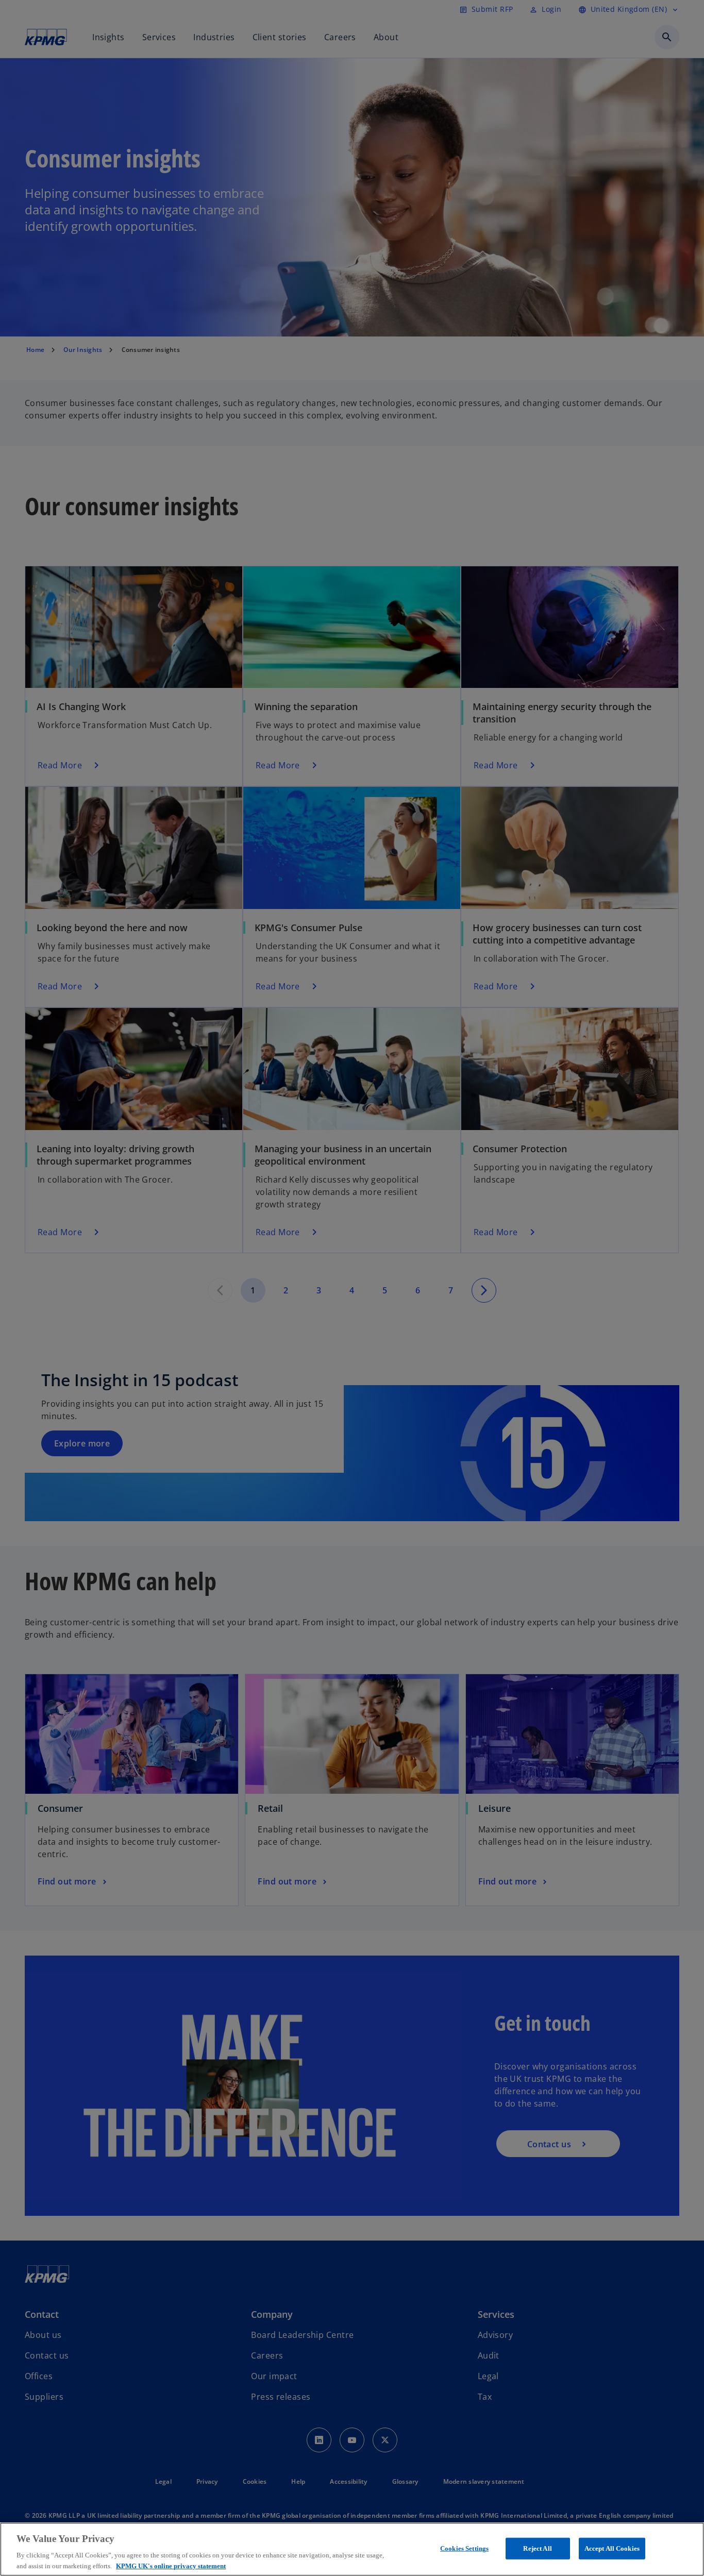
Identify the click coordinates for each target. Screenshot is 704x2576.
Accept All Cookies (612, 2548)
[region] (352, 2549)
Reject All (537, 2548)
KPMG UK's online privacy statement (171, 2565)
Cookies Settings (464, 2548)
